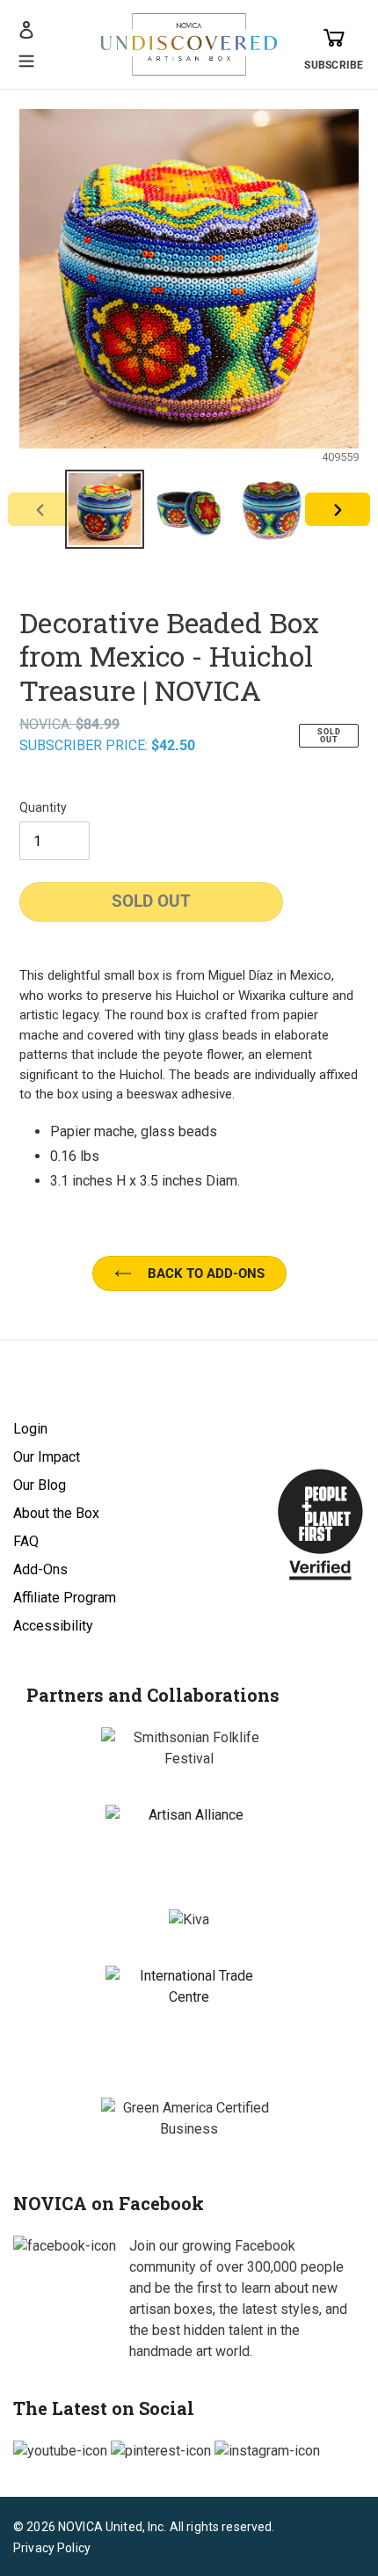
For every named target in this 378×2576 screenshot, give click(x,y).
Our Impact (47, 1457)
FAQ (26, 1541)
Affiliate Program (65, 1598)
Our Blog (40, 1485)
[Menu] (26, 59)
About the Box (56, 1513)
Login (30, 1429)
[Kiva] (189, 1920)
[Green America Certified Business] (189, 2119)
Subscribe (334, 65)
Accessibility (53, 1626)
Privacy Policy (52, 2548)
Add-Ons (40, 1569)
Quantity (43, 807)
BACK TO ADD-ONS (206, 1273)
